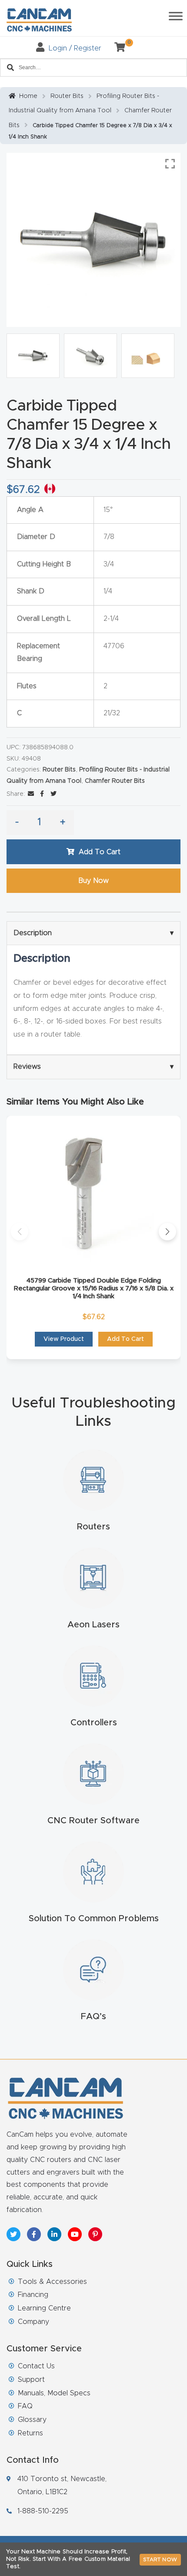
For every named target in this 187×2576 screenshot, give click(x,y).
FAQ (25, 2406)
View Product (64, 1339)
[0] (117, 48)
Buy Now (93, 881)
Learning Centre (44, 2308)
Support (31, 2380)
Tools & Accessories (52, 2282)
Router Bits (67, 96)
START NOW (160, 2559)
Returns (30, 2433)
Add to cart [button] (125, 1339)
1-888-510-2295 (43, 2511)
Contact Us (36, 2366)
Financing (33, 2295)
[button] (20, 1232)
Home (28, 96)
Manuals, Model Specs (54, 2393)
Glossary (32, 2420)
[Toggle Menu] (176, 16)
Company (33, 2322)
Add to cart (100, 852)
